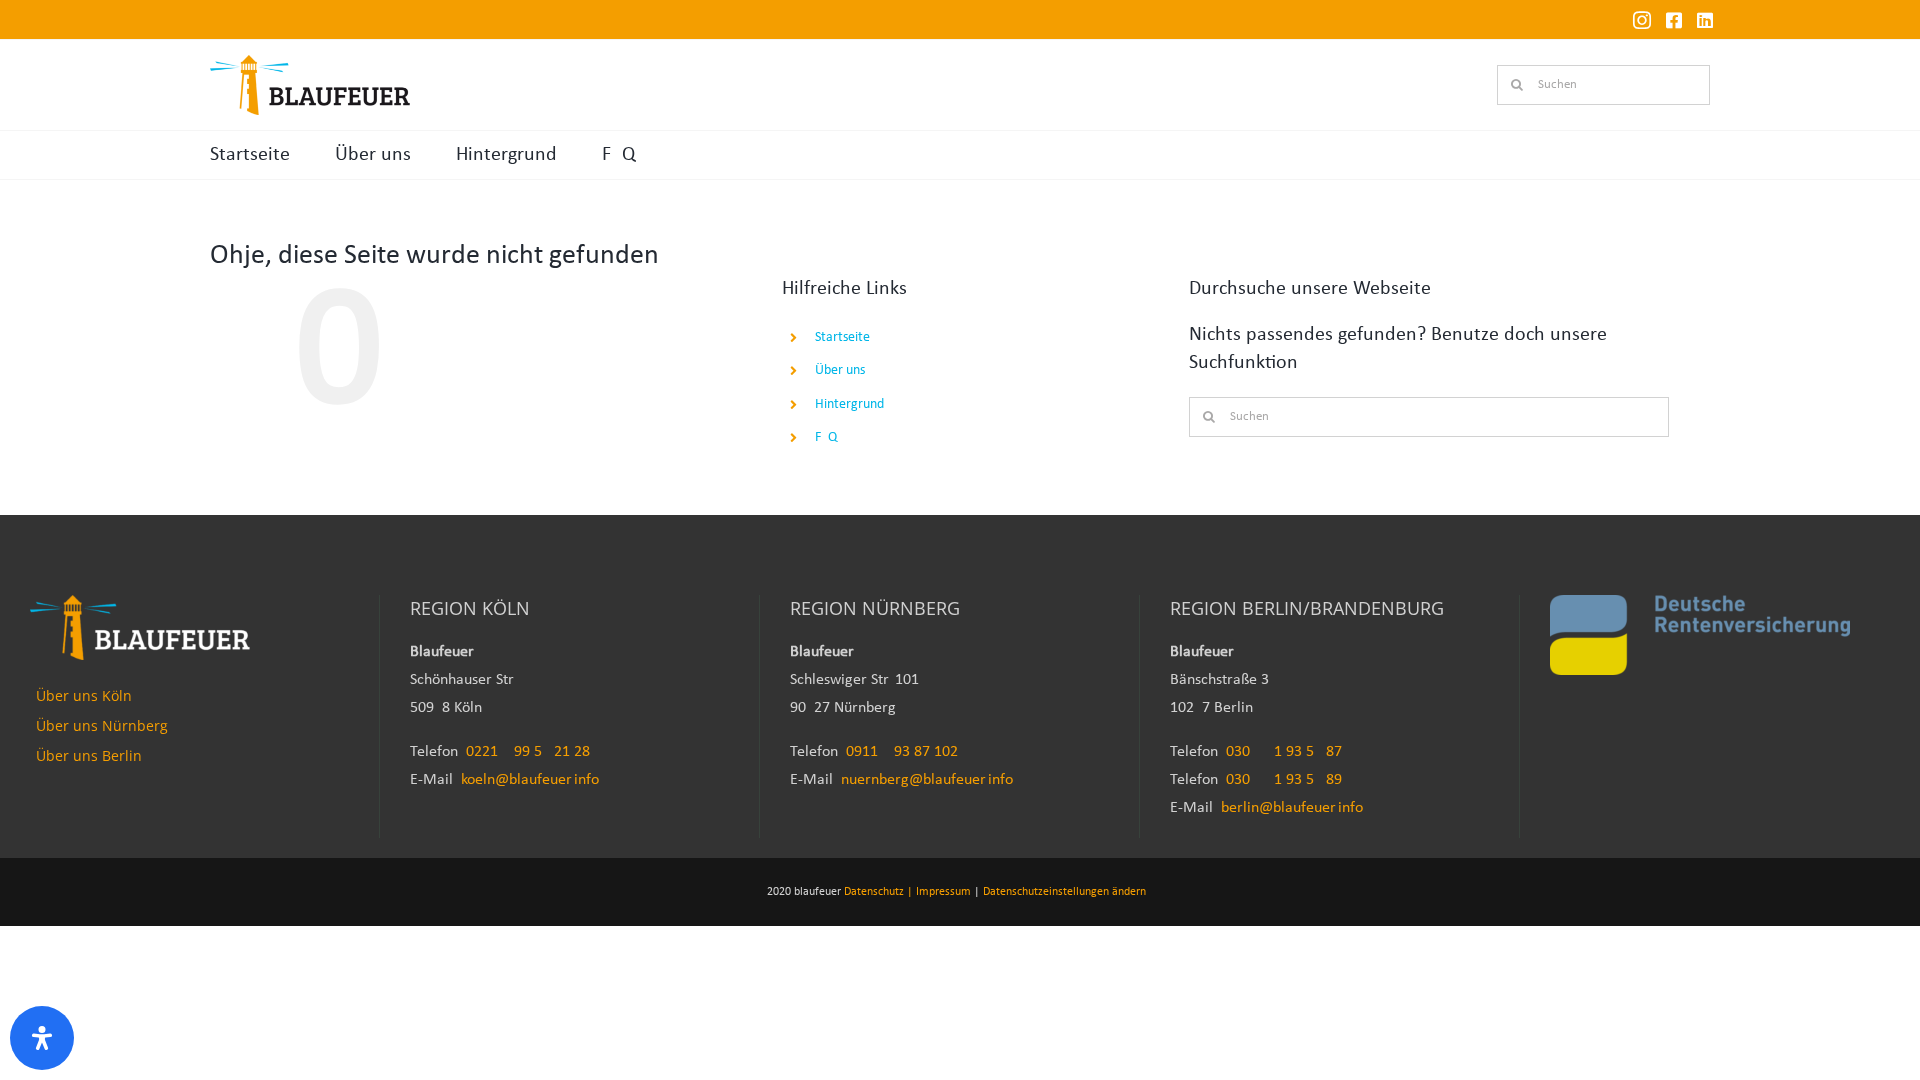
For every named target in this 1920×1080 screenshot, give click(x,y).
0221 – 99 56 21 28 (528, 752)
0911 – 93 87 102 (902, 752)
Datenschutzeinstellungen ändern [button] (1064, 892)
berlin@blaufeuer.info (1292, 808)
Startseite (250, 155)
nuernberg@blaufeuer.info (927, 780)
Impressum (943, 892)
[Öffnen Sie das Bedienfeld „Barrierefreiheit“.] (42, 1038)
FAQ (618, 155)
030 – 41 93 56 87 (1284, 752)
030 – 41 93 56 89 (1284, 780)
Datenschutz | (878, 892)
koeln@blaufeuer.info (530, 780)
